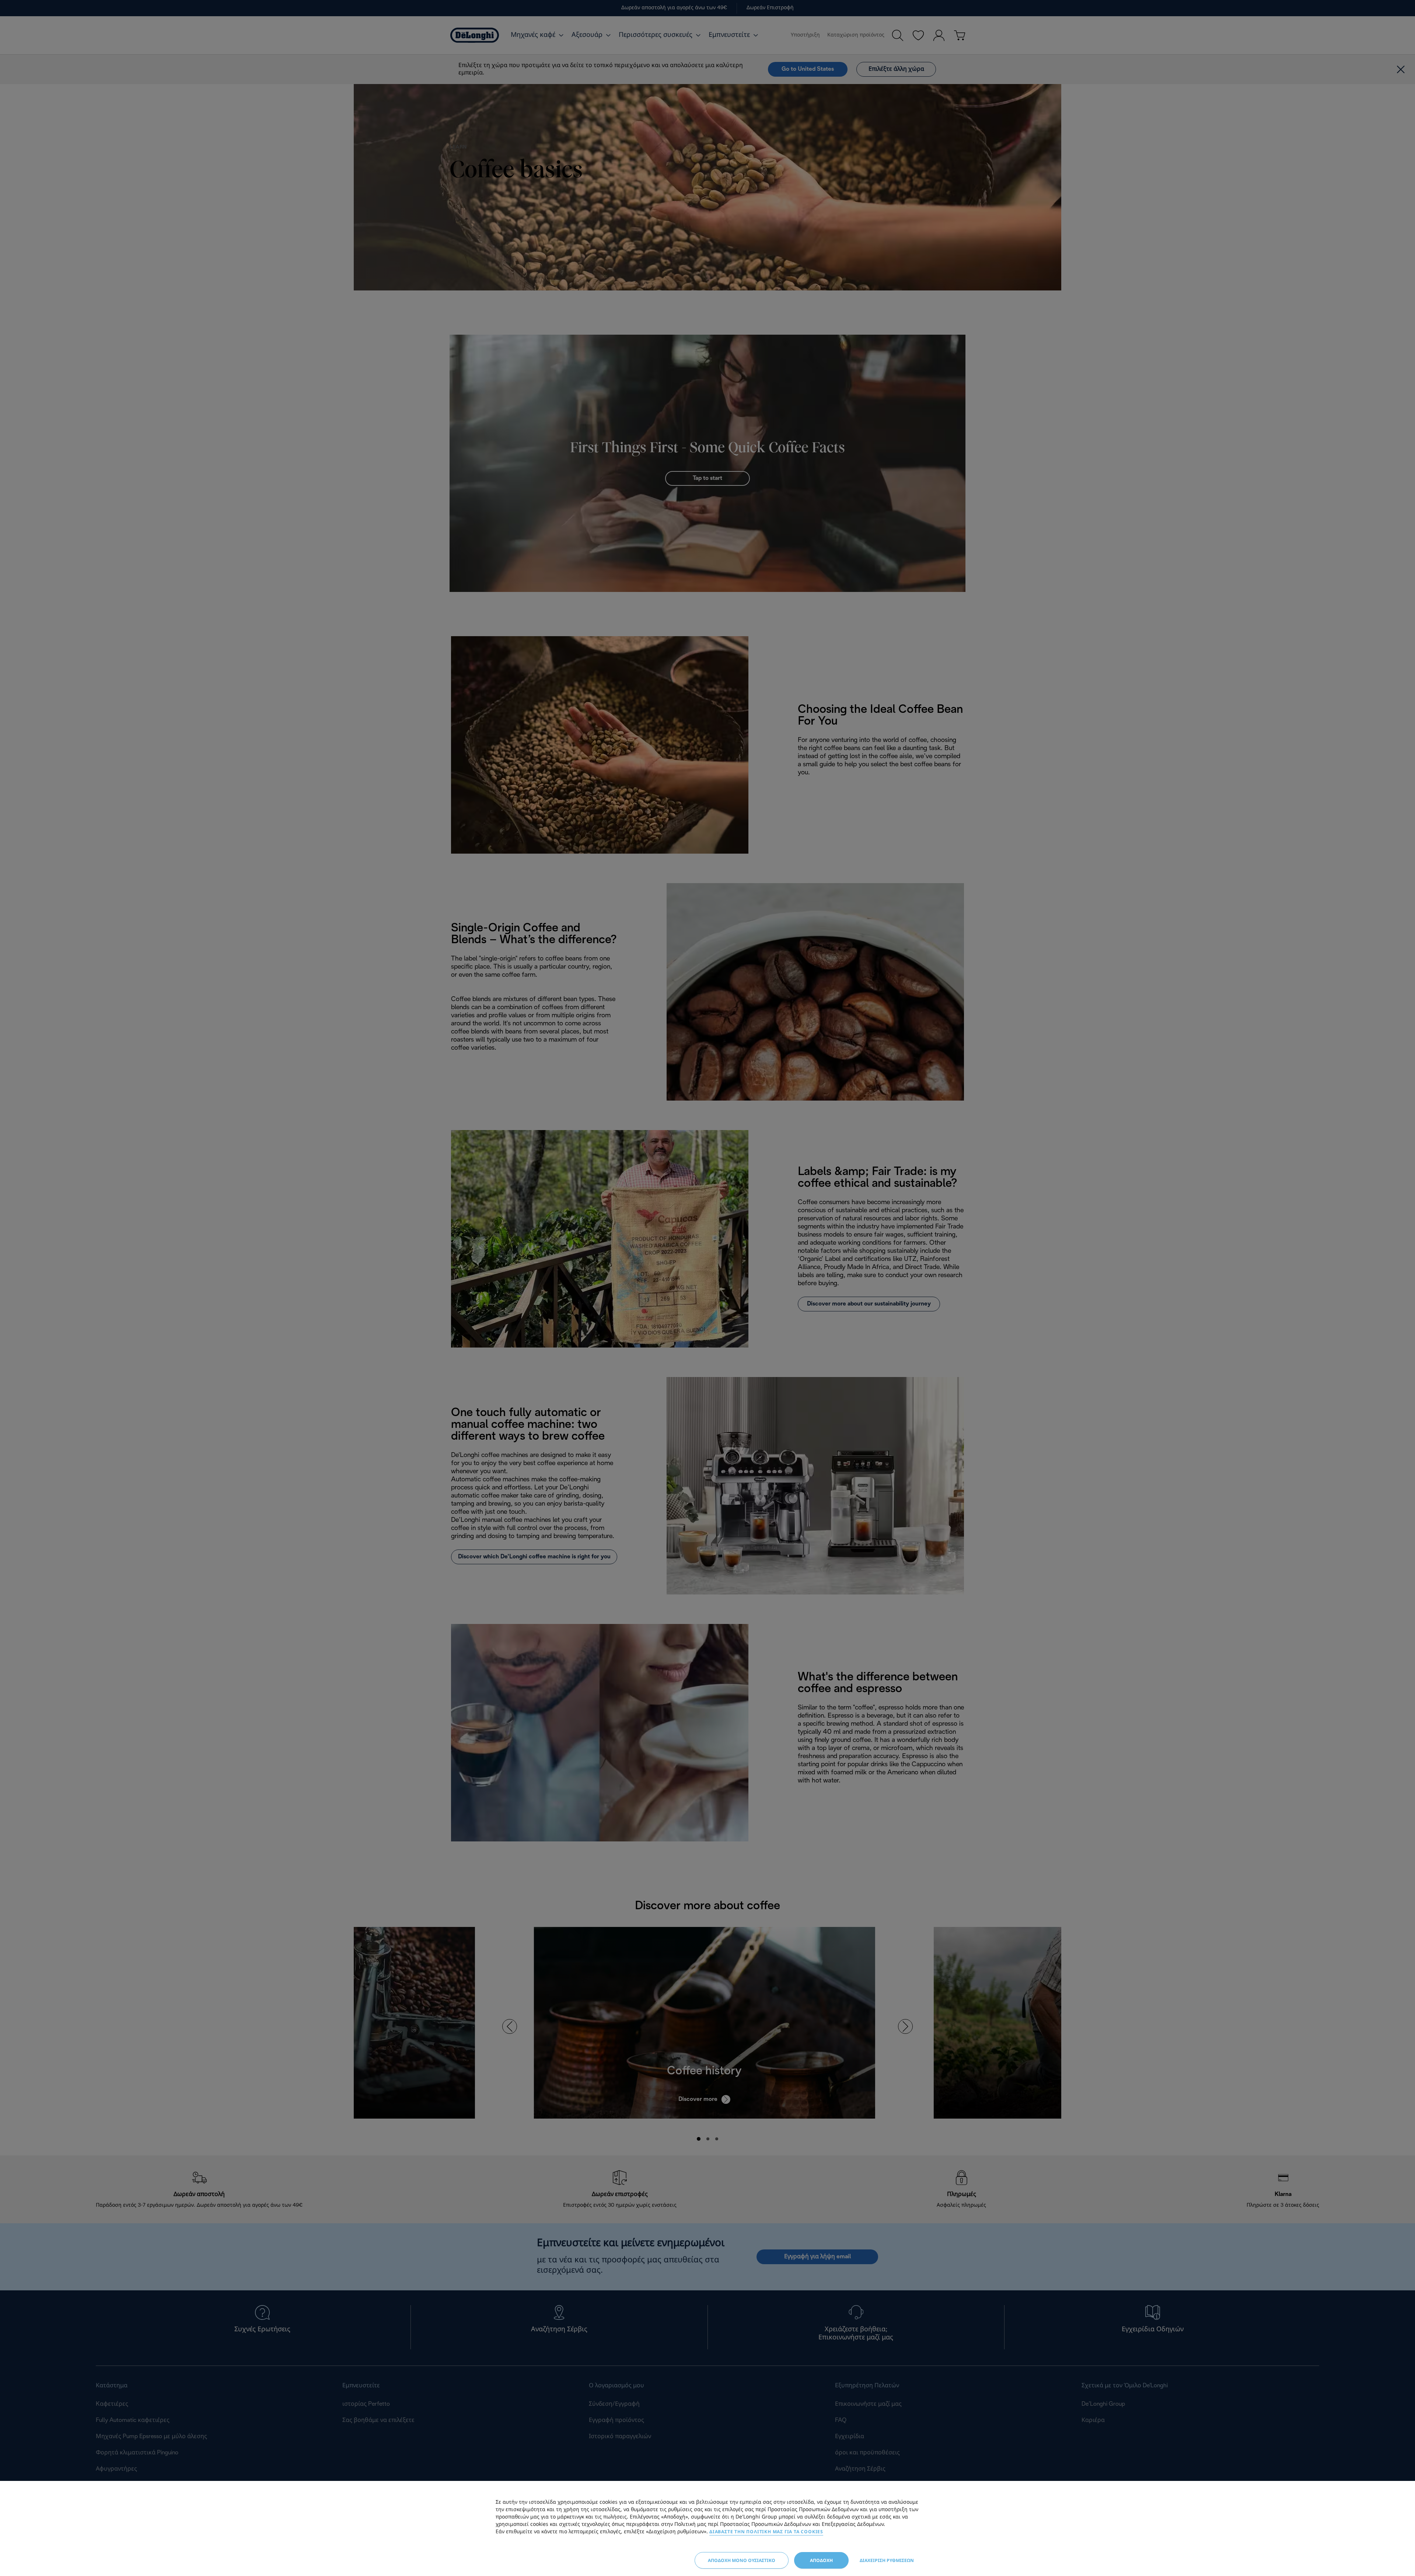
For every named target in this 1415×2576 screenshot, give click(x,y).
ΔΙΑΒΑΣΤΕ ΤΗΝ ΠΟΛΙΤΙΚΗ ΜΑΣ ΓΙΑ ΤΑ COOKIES (766, 2532)
